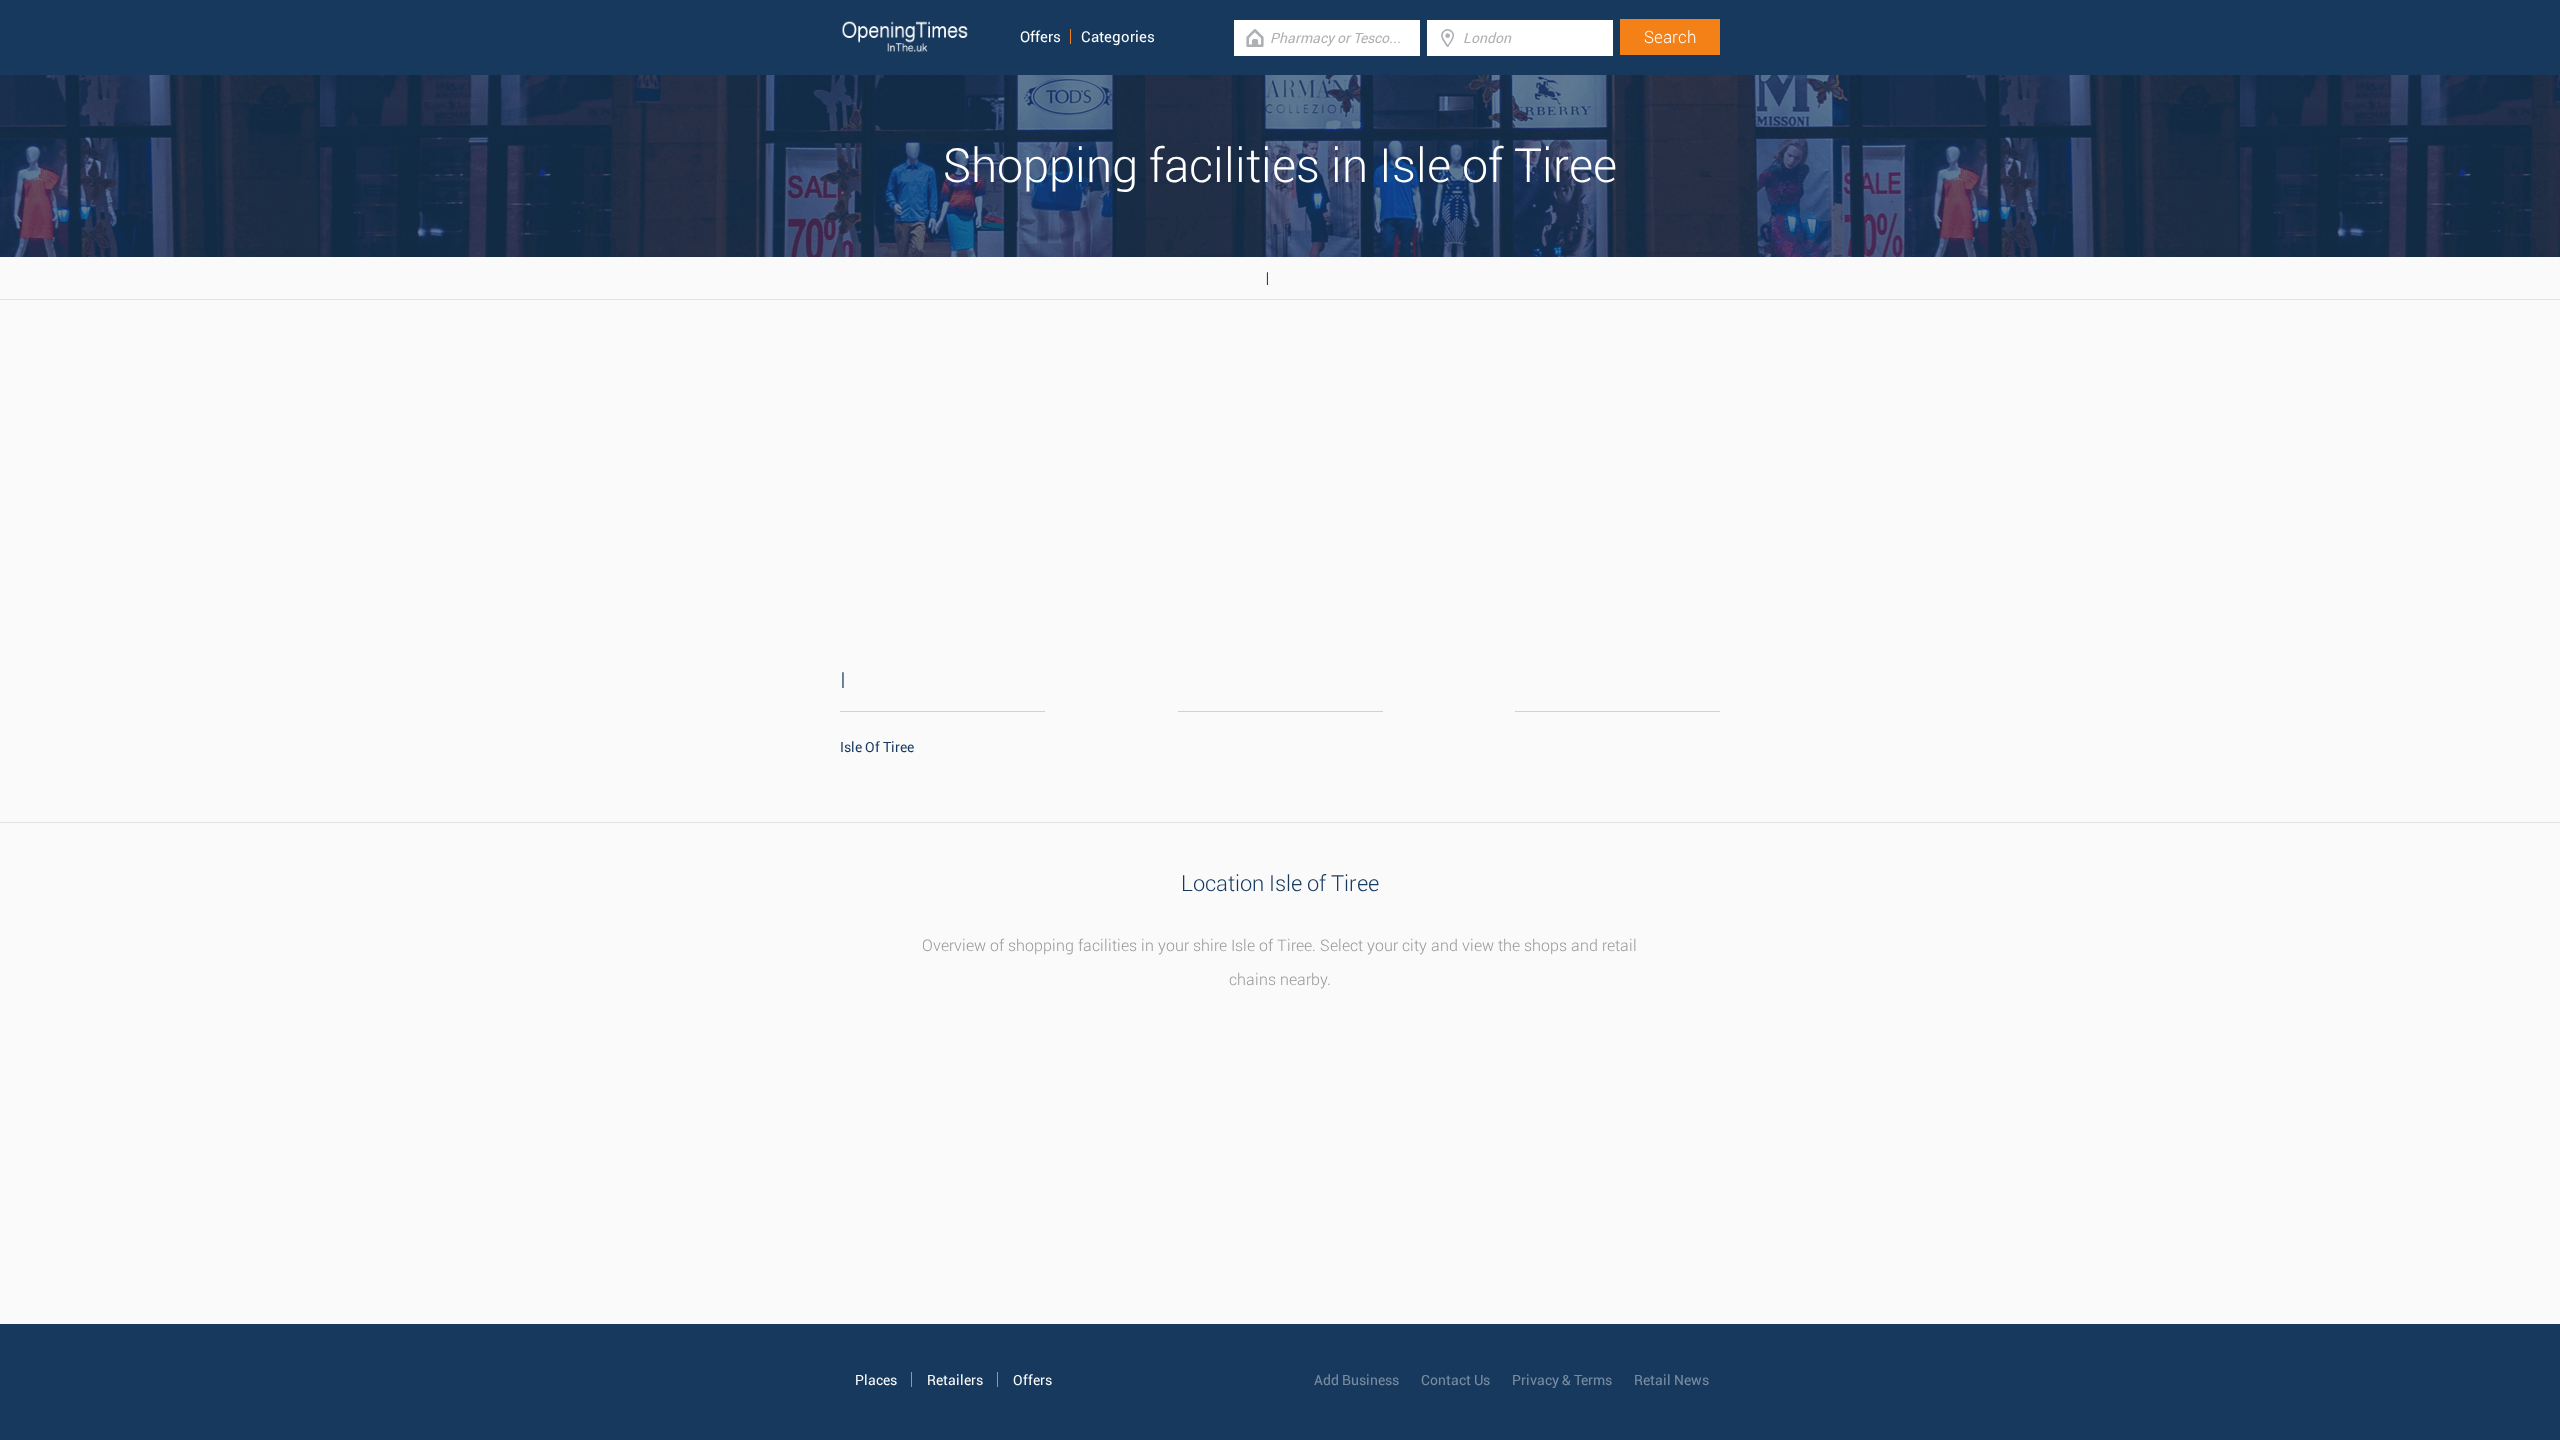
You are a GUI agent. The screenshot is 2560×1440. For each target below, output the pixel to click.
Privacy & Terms (1562, 1380)
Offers (1040, 37)
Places (876, 1380)
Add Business (1356, 1380)
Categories (1118, 37)
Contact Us (1455, 1380)
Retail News (1671, 1380)
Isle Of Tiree (877, 747)
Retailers (955, 1380)
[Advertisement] (1280, 460)
